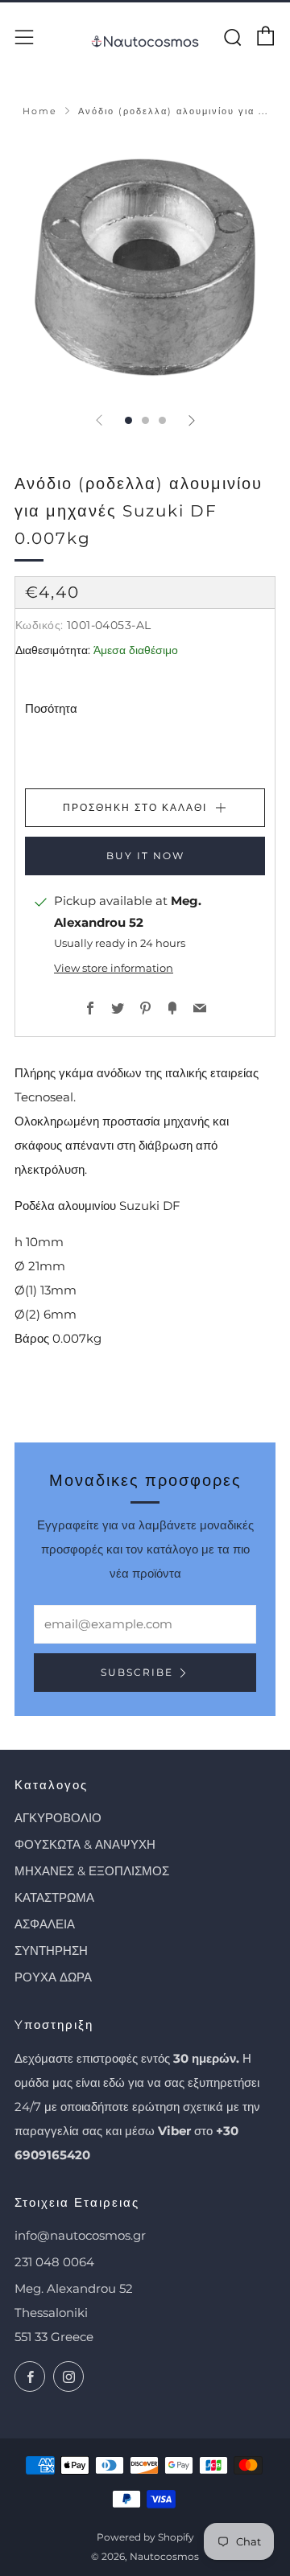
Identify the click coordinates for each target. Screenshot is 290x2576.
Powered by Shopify (145, 2537)
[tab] (128, 420)
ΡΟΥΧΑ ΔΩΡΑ (53, 1977)
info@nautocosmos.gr (80, 2235)
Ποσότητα (51, 708)
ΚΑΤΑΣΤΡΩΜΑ (54, 1897)
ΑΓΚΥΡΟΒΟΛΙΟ (58, 1818)
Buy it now (145, 856)
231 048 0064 (54, 2262)
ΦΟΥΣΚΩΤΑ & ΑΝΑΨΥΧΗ (85, 1844)
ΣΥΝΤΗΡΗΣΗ (51, 1951)
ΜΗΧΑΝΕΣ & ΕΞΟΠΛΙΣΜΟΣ (92, 1871)
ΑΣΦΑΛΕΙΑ (45, 1924)
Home (40, 111)
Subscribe (137, 1672)
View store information (114, 968)
